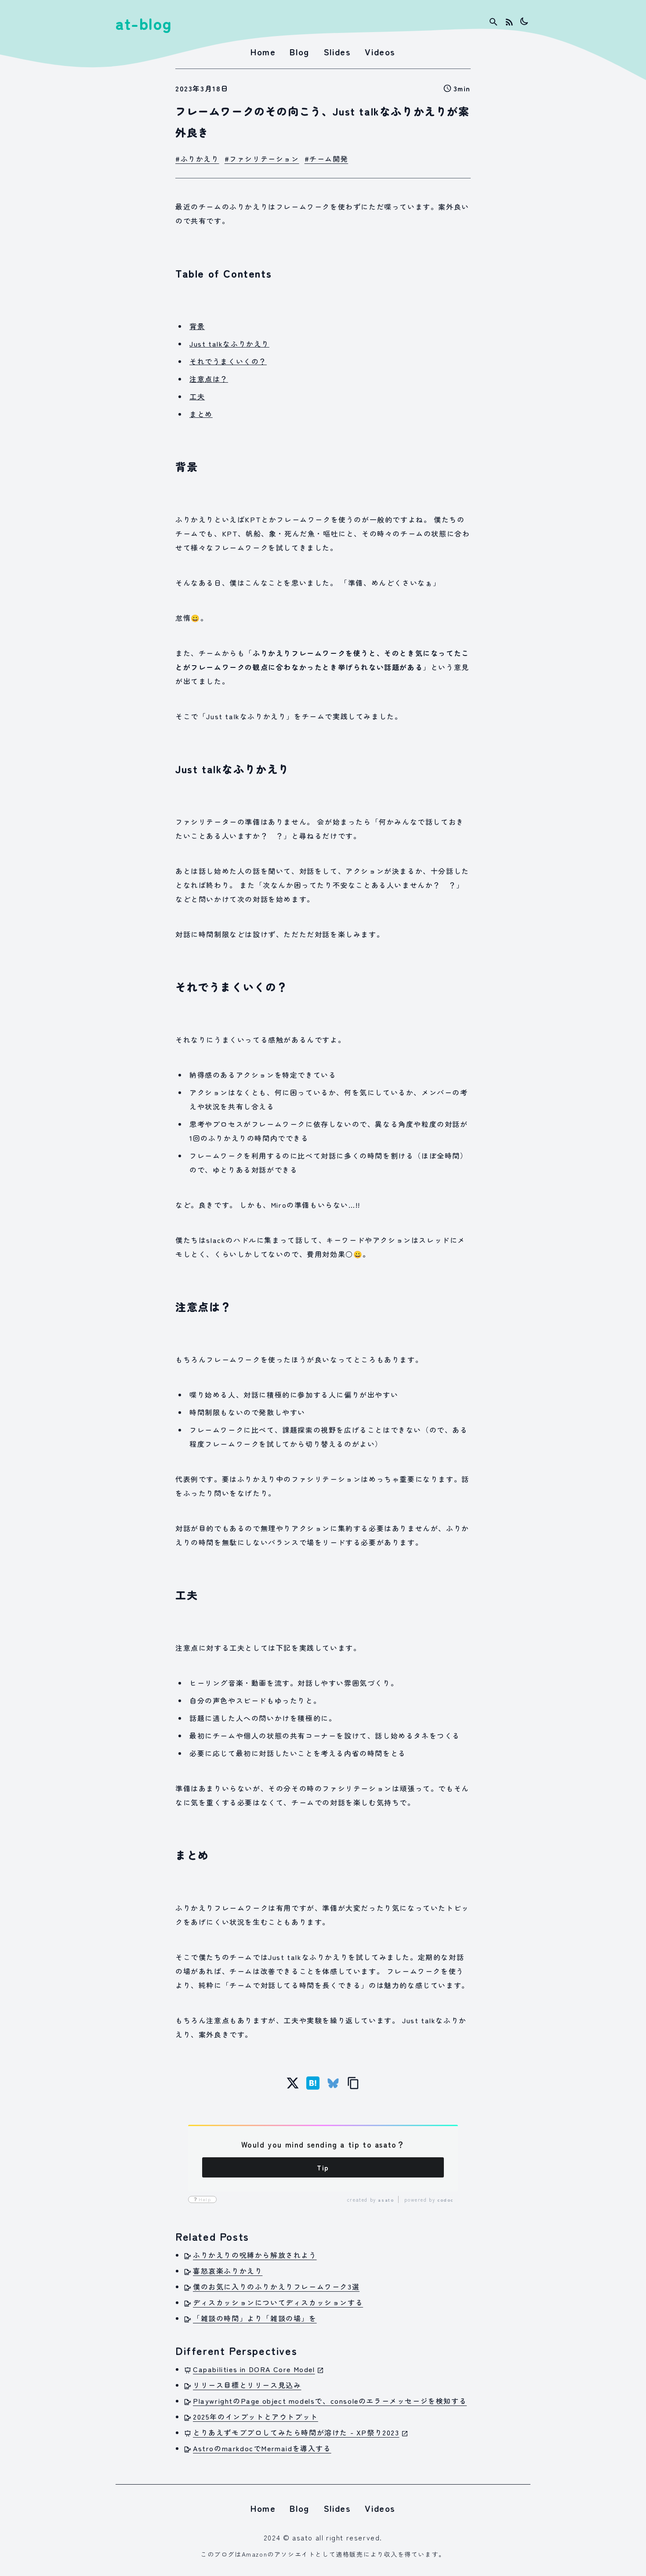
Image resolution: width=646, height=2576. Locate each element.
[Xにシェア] (293, 2083)
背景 (197, 326)
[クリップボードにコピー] (353, 2083)
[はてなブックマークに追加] (313, 2083)
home (263, 52)
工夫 (197, 396)
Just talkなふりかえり (229, 344)
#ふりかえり (197, 159)
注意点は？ (209, 379)
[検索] (494, 22)
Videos (380, 52)
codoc (445, 2200)
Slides (337, 52)
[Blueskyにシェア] (333, 2083)
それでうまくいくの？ (228, 361)
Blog (299, 52)
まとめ (201, 414)
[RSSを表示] (509, 22)
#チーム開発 (327, 159)
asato (386, 2200)
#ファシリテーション (262, 159)
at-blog (144, 23)
